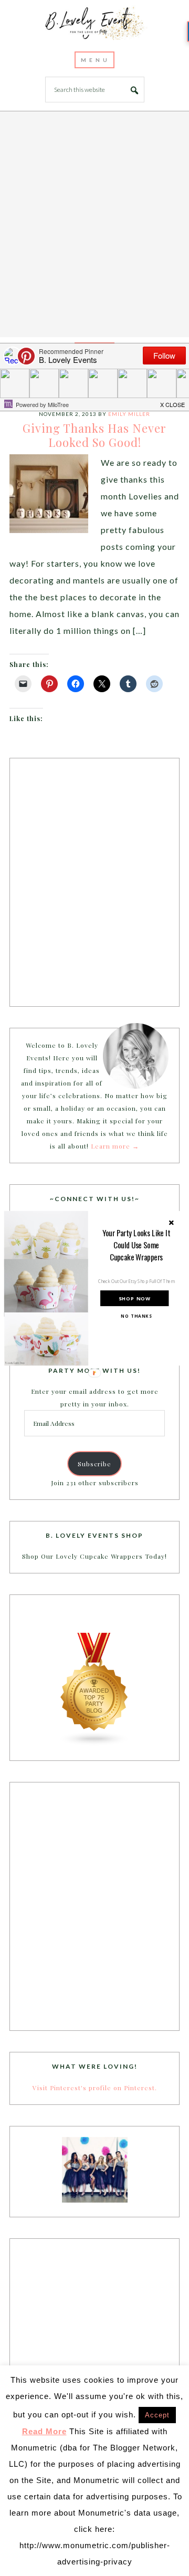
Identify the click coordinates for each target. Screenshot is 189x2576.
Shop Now (135, 1298)
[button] (136, 1245)
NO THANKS (136, 1316)
